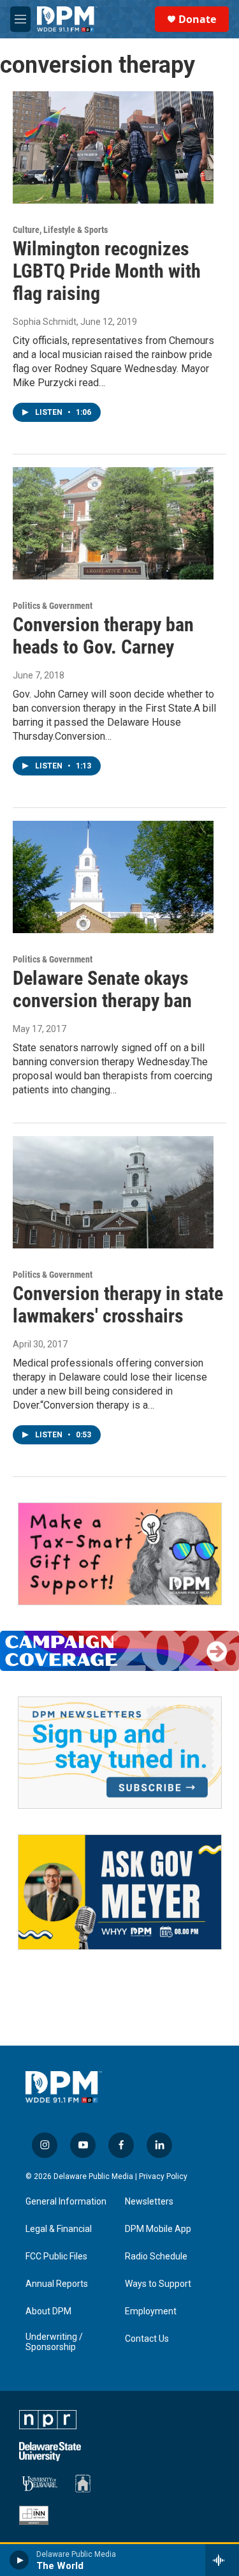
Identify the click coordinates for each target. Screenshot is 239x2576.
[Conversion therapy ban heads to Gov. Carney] (113, 523)
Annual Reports (57, 2284)
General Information (66, 2202)
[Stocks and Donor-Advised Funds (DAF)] (120, 1554)
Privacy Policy (163, 2176)
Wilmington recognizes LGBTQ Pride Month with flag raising (107, 271)
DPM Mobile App (158, 2229)
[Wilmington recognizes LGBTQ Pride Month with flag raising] (113, 147)
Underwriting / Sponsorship (54, 2342)
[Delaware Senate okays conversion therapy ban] (113, 877)
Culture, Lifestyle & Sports (60, 230)
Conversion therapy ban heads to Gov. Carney (103, 636)
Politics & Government (53, 606)
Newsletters (149, 2202)
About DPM (48, 2311)
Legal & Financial (59, 2229)
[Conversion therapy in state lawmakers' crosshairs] (113, 1192)
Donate (197, 19)
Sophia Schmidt (45, 322)
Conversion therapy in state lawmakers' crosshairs (118, 1305)
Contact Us (147, 2339)
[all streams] (222, 2560)
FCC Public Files (56, 2257)
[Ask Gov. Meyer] (120, 1892)
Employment (151, 2311)
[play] (19, 2560)
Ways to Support (158, 2284)
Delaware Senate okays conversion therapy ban (102, 989)
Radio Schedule (156, 2257)
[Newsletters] (120, 1753)
